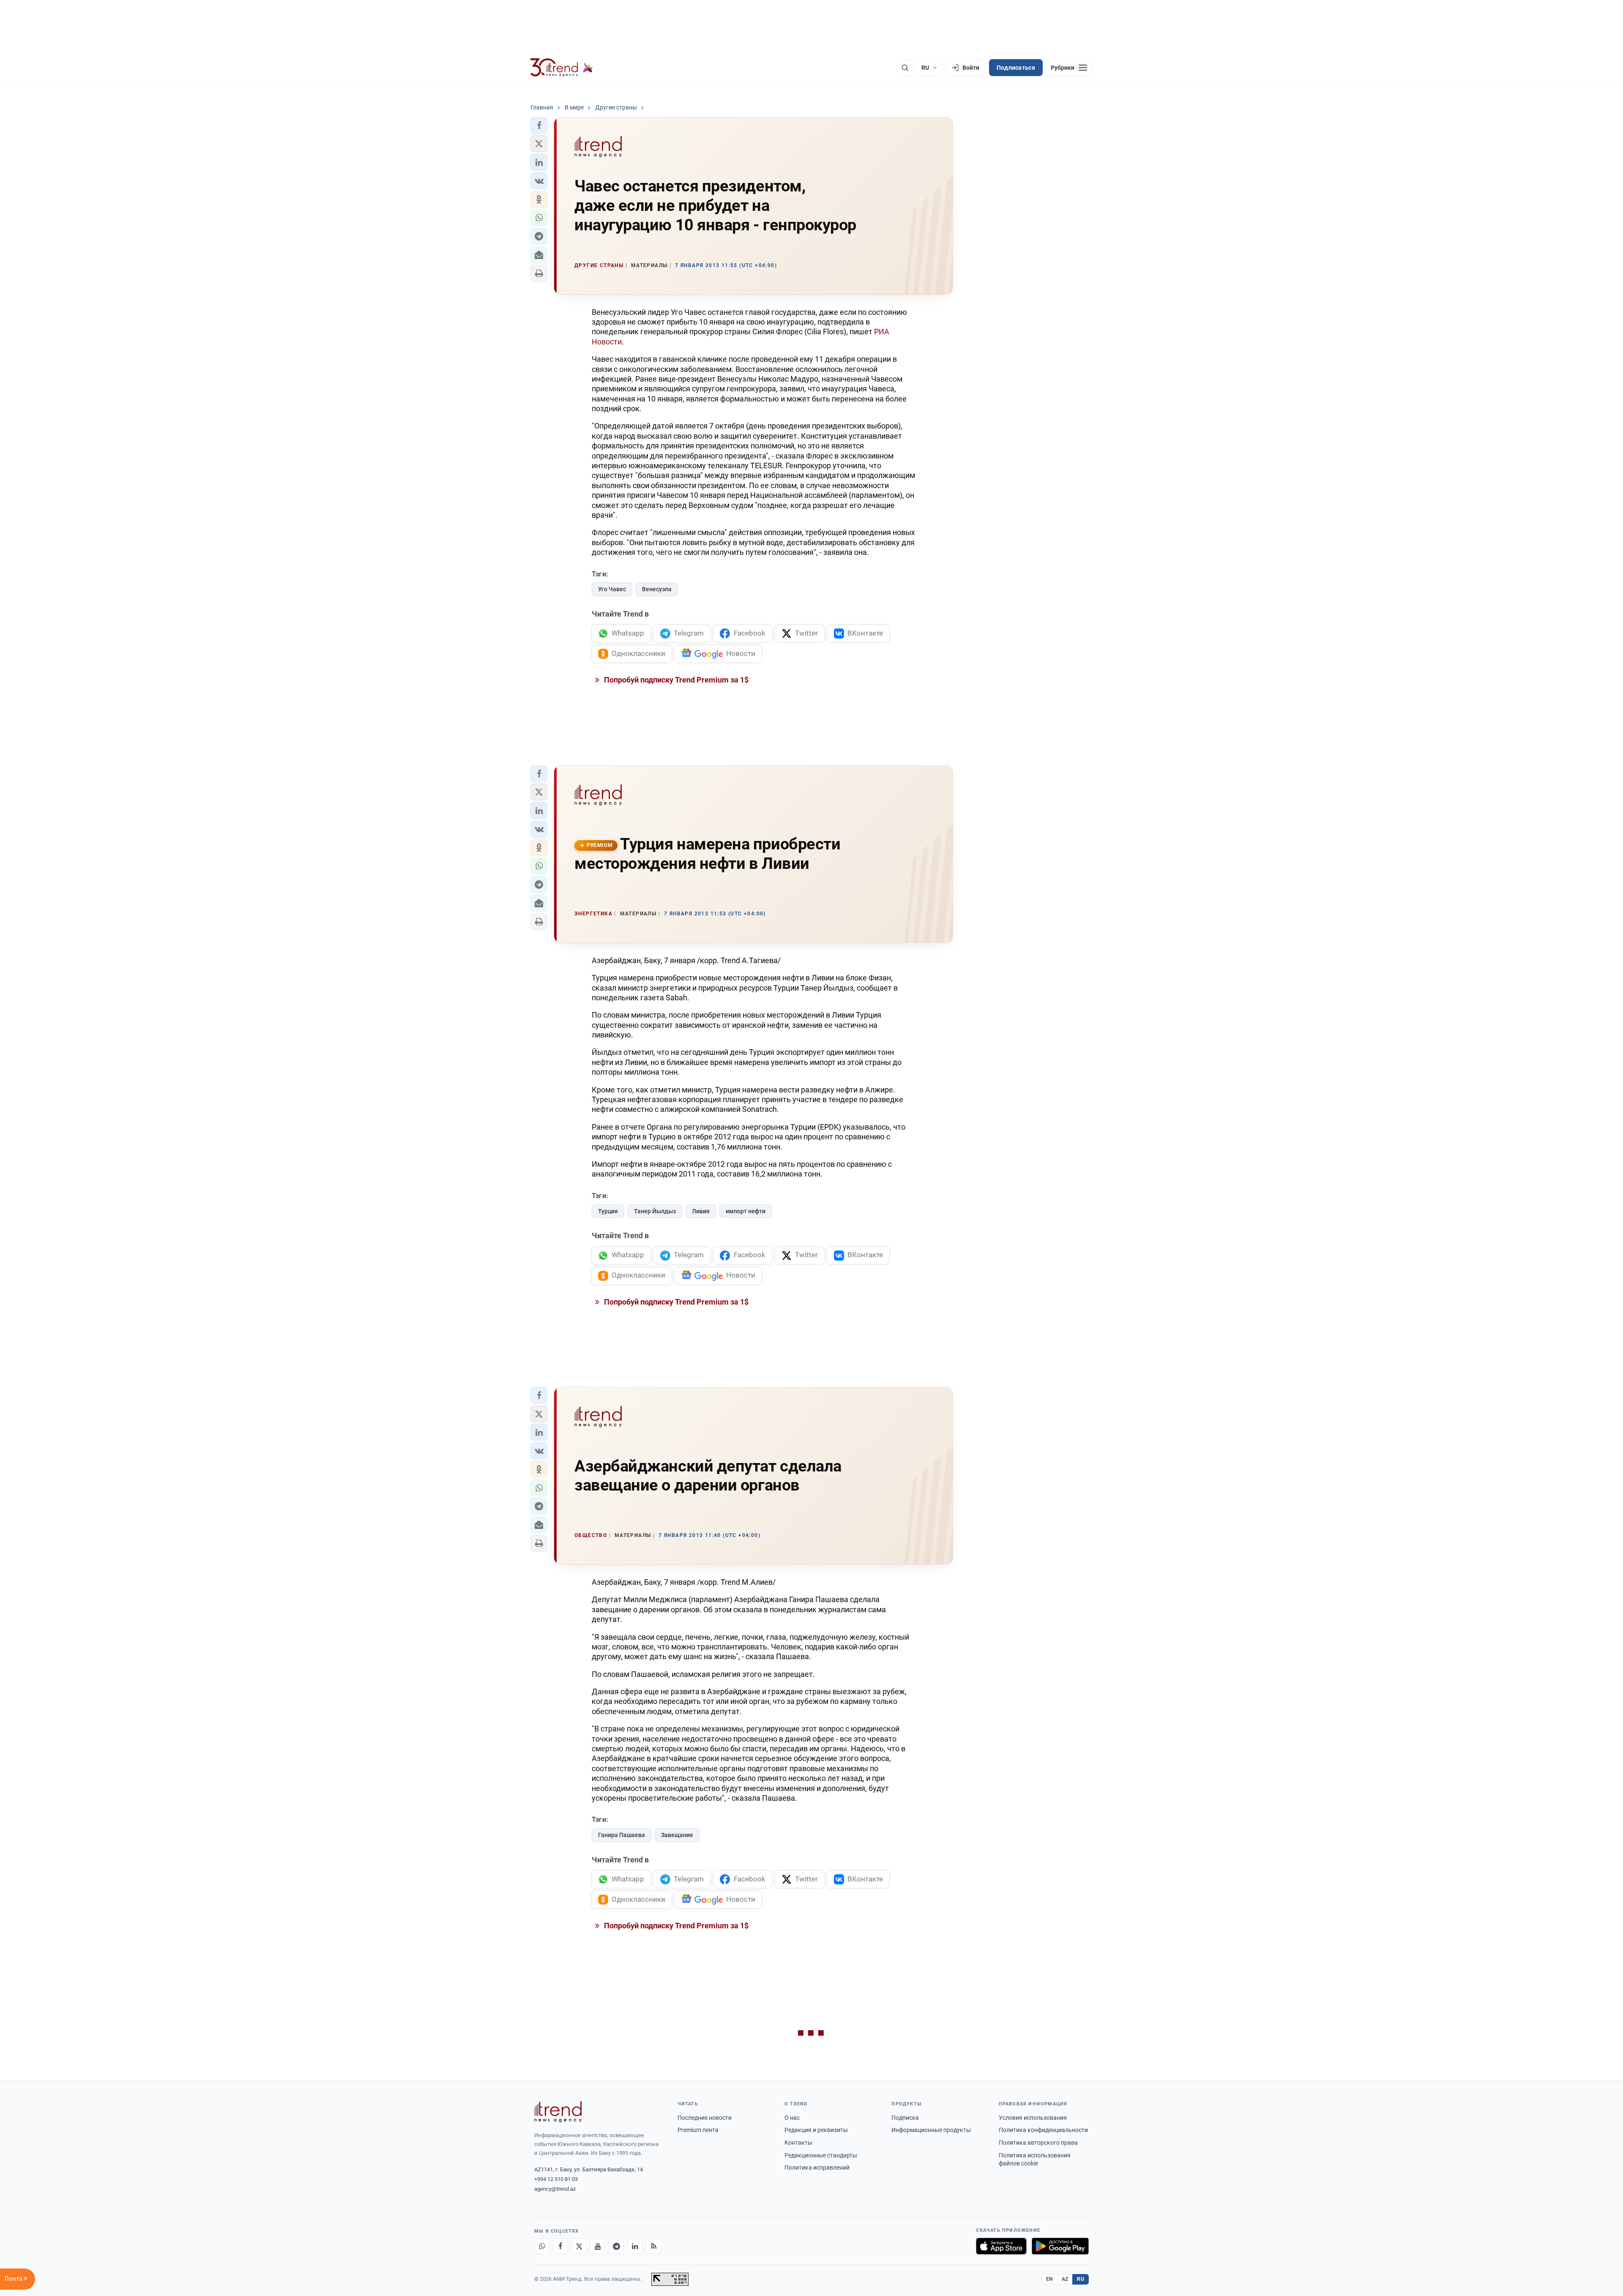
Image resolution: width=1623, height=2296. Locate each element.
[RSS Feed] (653, 2246)
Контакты (798, 2143)
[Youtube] (598, 2246)
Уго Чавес (612, 589)
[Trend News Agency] (558, 2112)
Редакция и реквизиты (816, 2130)
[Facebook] (560, 2246)
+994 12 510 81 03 (556, 2179)
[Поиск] (905, 68)
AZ (1065, 2279)
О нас (792, 2118)
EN (1049, 2279)
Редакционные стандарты (821, 2155)
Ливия (701, 1211)
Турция (608, 1211)
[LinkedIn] (635, 2246)
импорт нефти (746, 1211)
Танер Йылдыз (655, 1211)
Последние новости (705, 2118)
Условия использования (1033, 2118)
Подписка (905, 2118)
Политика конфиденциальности (1043, 2130)
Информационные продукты (931, 2130)
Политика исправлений (817, 2168)
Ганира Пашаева (622, 1835)
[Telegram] (616, 2246)
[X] (579, 2246)
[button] (539, 126)
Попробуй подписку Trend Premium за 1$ (675, 680)
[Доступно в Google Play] (1060, 2246)
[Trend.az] (562, 68)
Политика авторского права (1038, 2143)
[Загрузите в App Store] (1001, 2246)
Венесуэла (657, 589)
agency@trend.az (555, 2189)
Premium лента (698, 2130)
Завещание (677, 1835)
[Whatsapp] (542, 2246)
